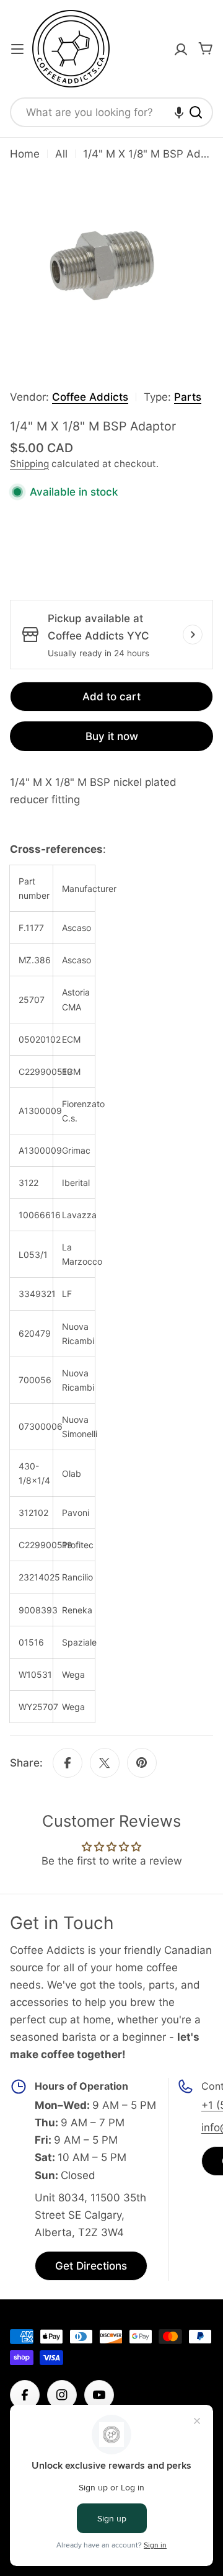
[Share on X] (105, 1763)
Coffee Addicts (90, 397)
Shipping (29, 464)
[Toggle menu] (17, 49)
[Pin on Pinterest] (142, 1763)
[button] (179, 112)
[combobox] (111, 112)
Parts (188, 397)
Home (25, 154)
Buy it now (112, 736)
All (61, 154)
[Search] (196, 112)
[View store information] (193, 635)
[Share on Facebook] (68, 1763)
